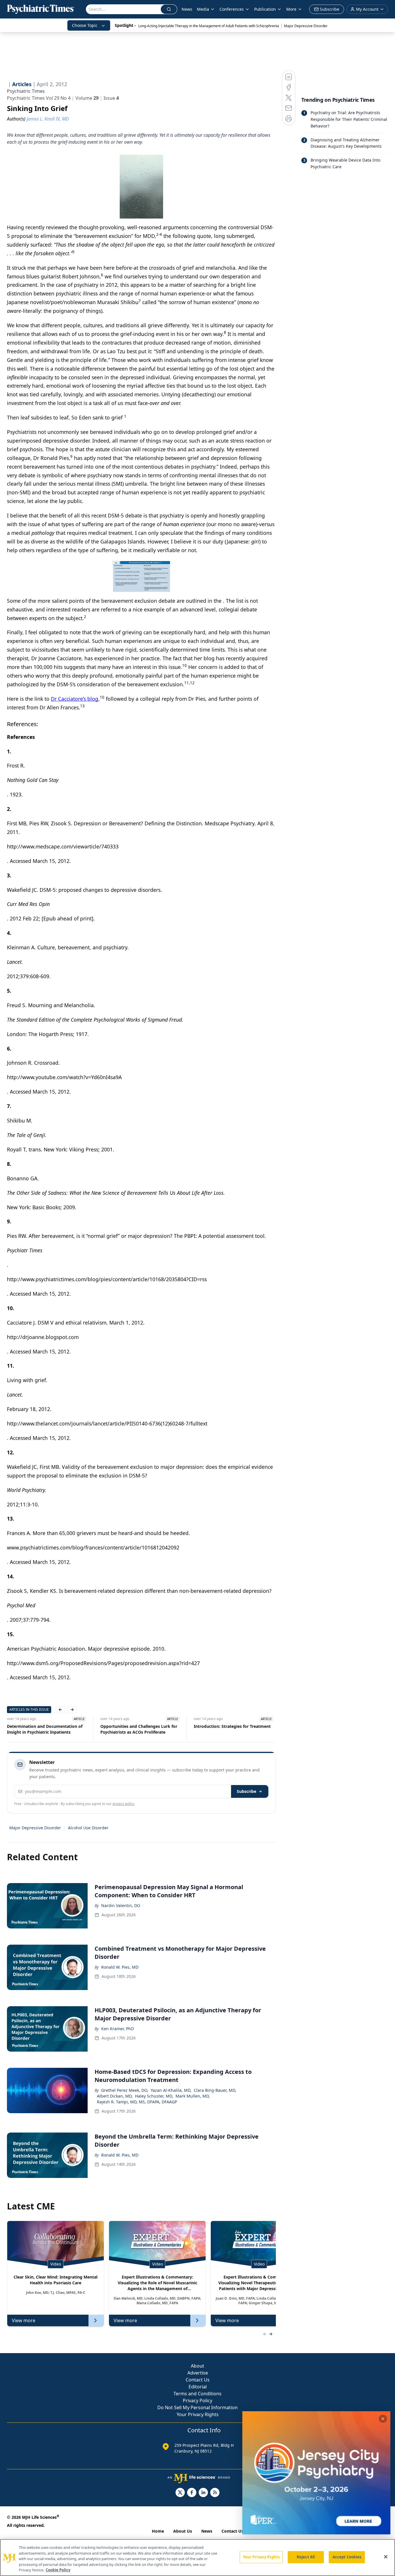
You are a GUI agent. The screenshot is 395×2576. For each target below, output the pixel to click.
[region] (197, 2557)
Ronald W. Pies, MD (120, 1967)
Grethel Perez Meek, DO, (125, 2090)
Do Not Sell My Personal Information (197, 2407)
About (197, 2366)
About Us (183, 2531)
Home (158, 2531)
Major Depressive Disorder (306, 26)
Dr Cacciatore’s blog (75, 699)
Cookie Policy (58, 2570)
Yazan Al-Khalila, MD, (171, 2090)
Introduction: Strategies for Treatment (232, 1726)
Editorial (198, 2387)
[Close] (386, 2557)
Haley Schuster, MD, (154, 2096)
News (187, 9)
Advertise (198, 2373)
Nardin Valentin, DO (121, 1905)
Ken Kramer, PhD (118, 2029)
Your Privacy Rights (198, 2414)
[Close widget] (383, 2419)
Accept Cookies (347, 2557)
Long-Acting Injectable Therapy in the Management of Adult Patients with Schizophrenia (209, 26)
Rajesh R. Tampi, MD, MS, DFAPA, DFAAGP (137, 2102)
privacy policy (123, 1804)
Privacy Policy (197, 2401)
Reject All (306, 2557)
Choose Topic (85, 25)
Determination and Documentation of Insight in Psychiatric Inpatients (45, 1729)
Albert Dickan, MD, (115, 2096)
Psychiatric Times (26, 91)
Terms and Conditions (197, 2394)
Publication (265, 9)
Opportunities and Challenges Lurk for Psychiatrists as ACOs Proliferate (139, 1729)
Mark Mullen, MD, (193, 2096)
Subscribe (247, 1791)
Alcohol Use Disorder (88, 1828)
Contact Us (198, 2380)
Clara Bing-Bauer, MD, (215, 2090)
